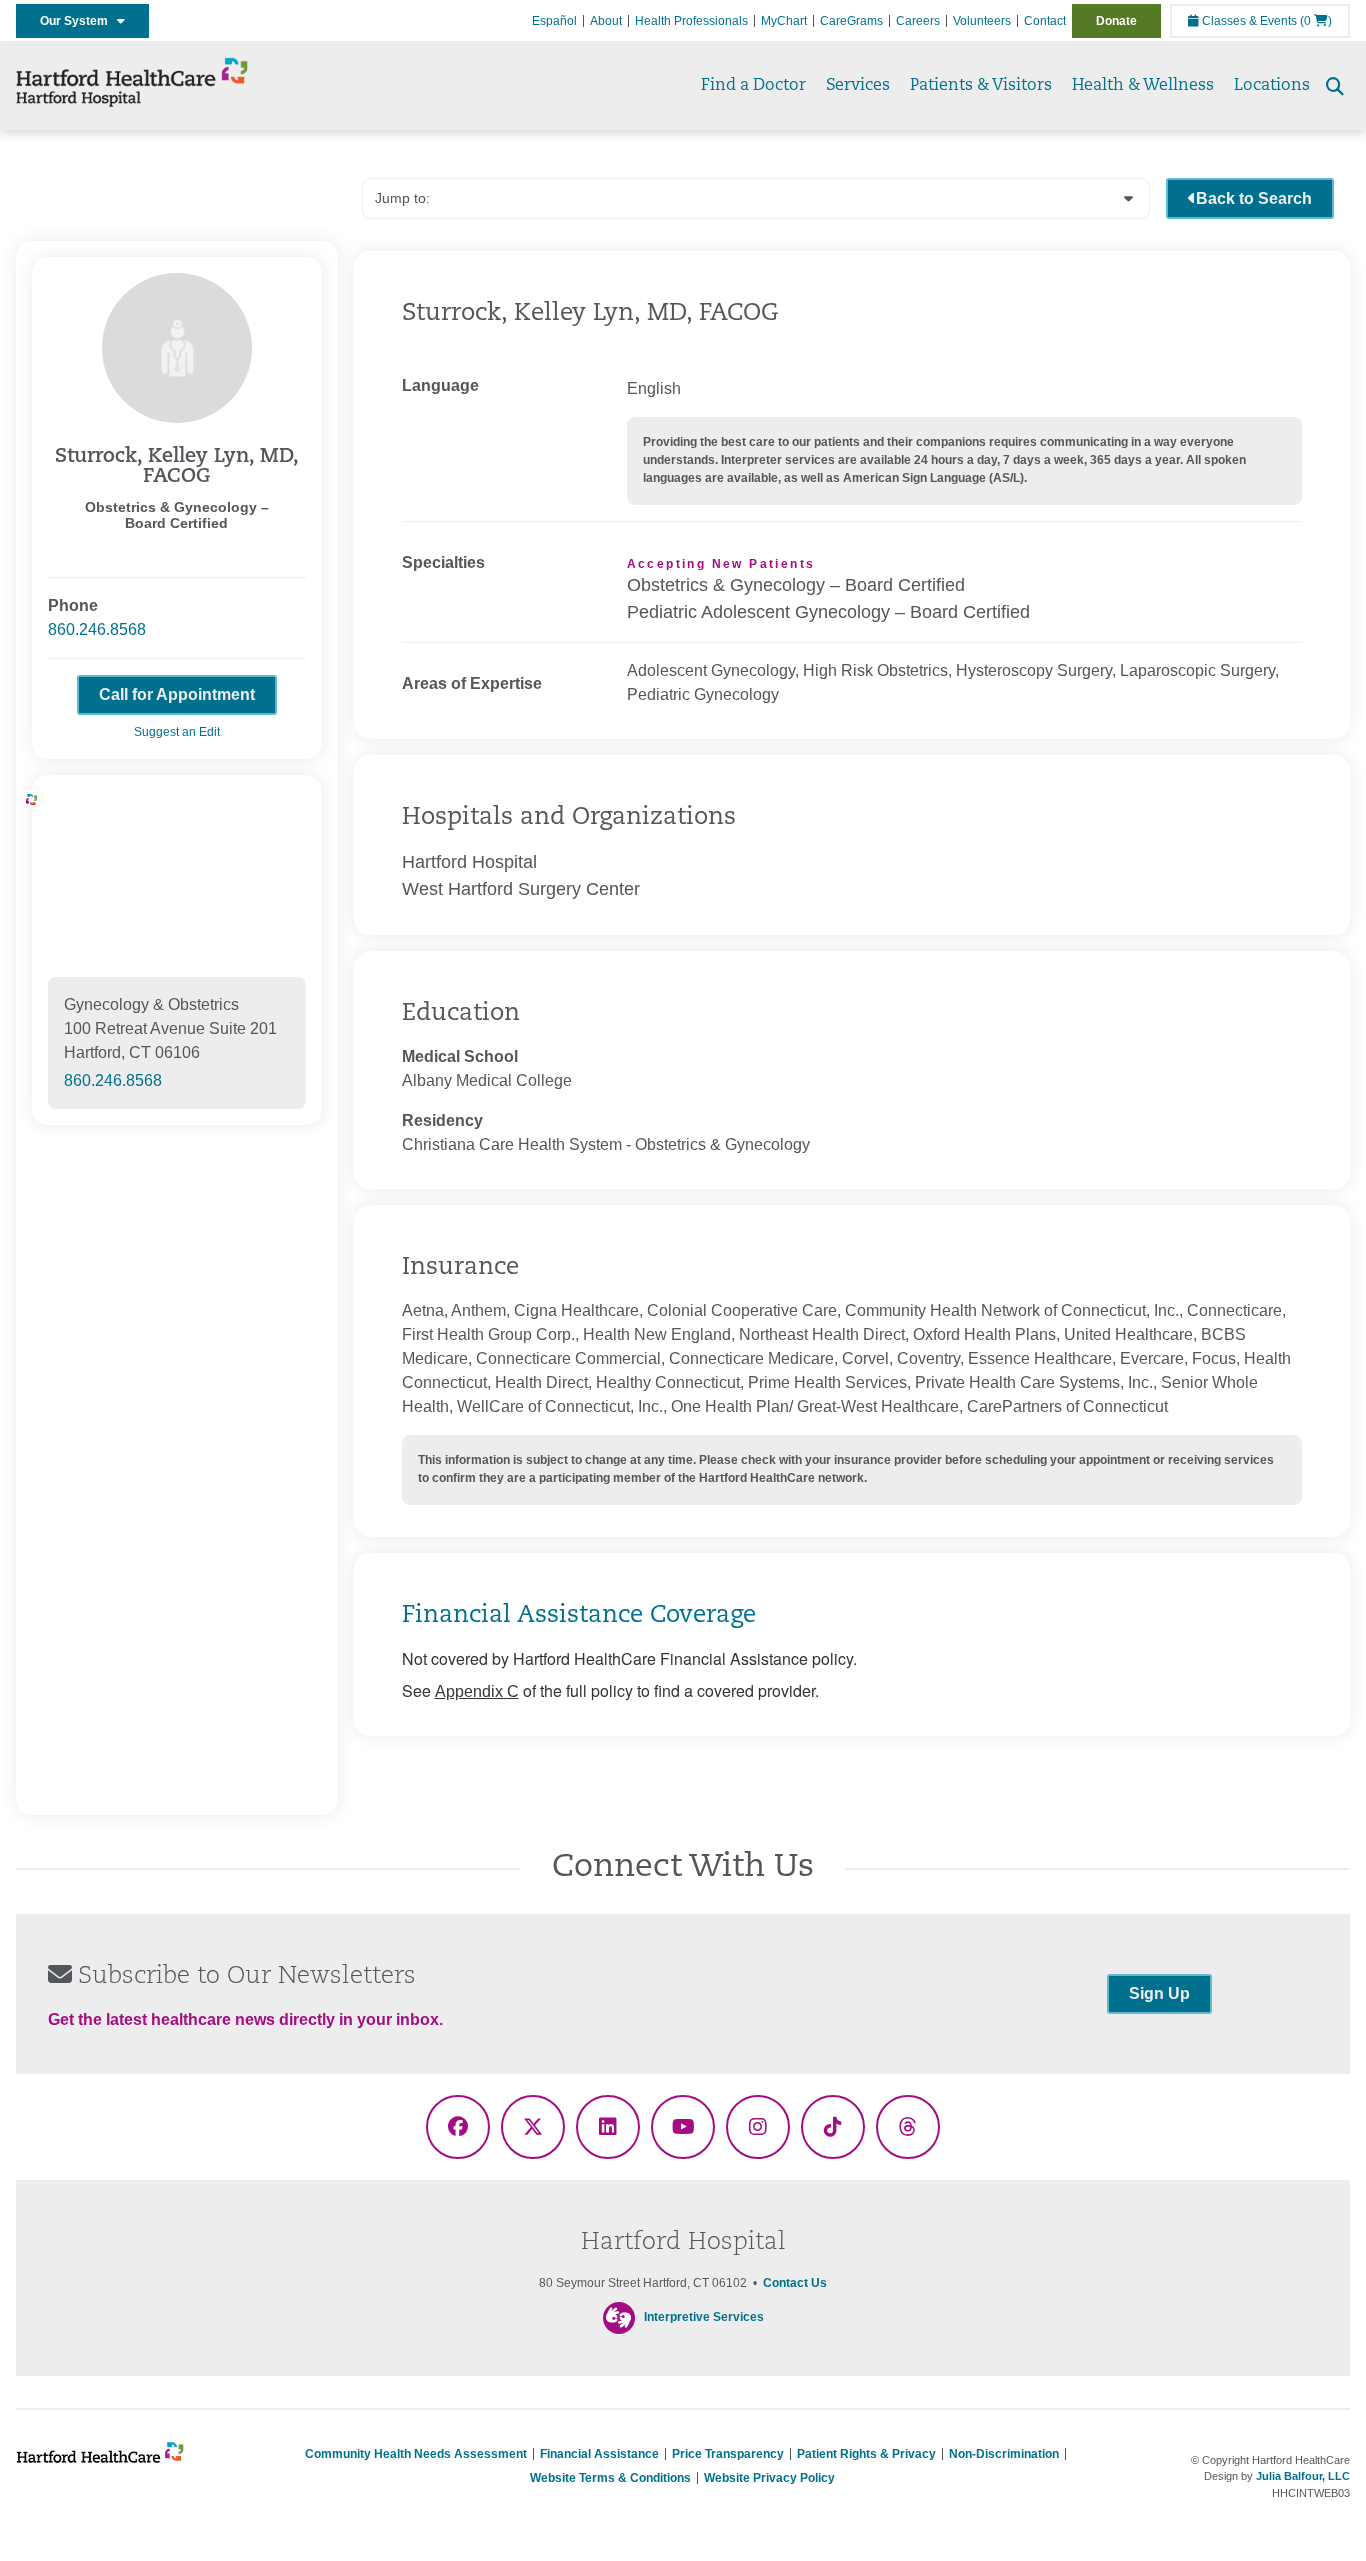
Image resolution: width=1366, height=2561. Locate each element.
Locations (1272, 86)
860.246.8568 (97, 629)
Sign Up (1159, 1993)
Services (858, 86)
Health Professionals (691, 21)
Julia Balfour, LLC (1303, 2476)
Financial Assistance (599, 2454)
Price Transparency (728, 2454)
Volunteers (982, 21)
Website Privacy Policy (769, 2478)
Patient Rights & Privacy (866, 2454)
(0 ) (1316, 21)
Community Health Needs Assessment (416, 2454)
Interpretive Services (704, 2317)
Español (554, 21)
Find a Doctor (753, 86)
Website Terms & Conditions (610, 2478)
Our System (78, 21)
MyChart (784, 21)
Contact (1045, 21)
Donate (1116, 21)
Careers (918, 21)
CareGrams (851, 21)
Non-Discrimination (1004, 2454)
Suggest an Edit (177, 732)
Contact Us (795, 2283)
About (606, 21)
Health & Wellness (1143, 86)
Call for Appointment (177, 694)
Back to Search (1254, 198)
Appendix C (477, 1691)
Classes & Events (1248, 21)
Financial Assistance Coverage (579, 1616)
